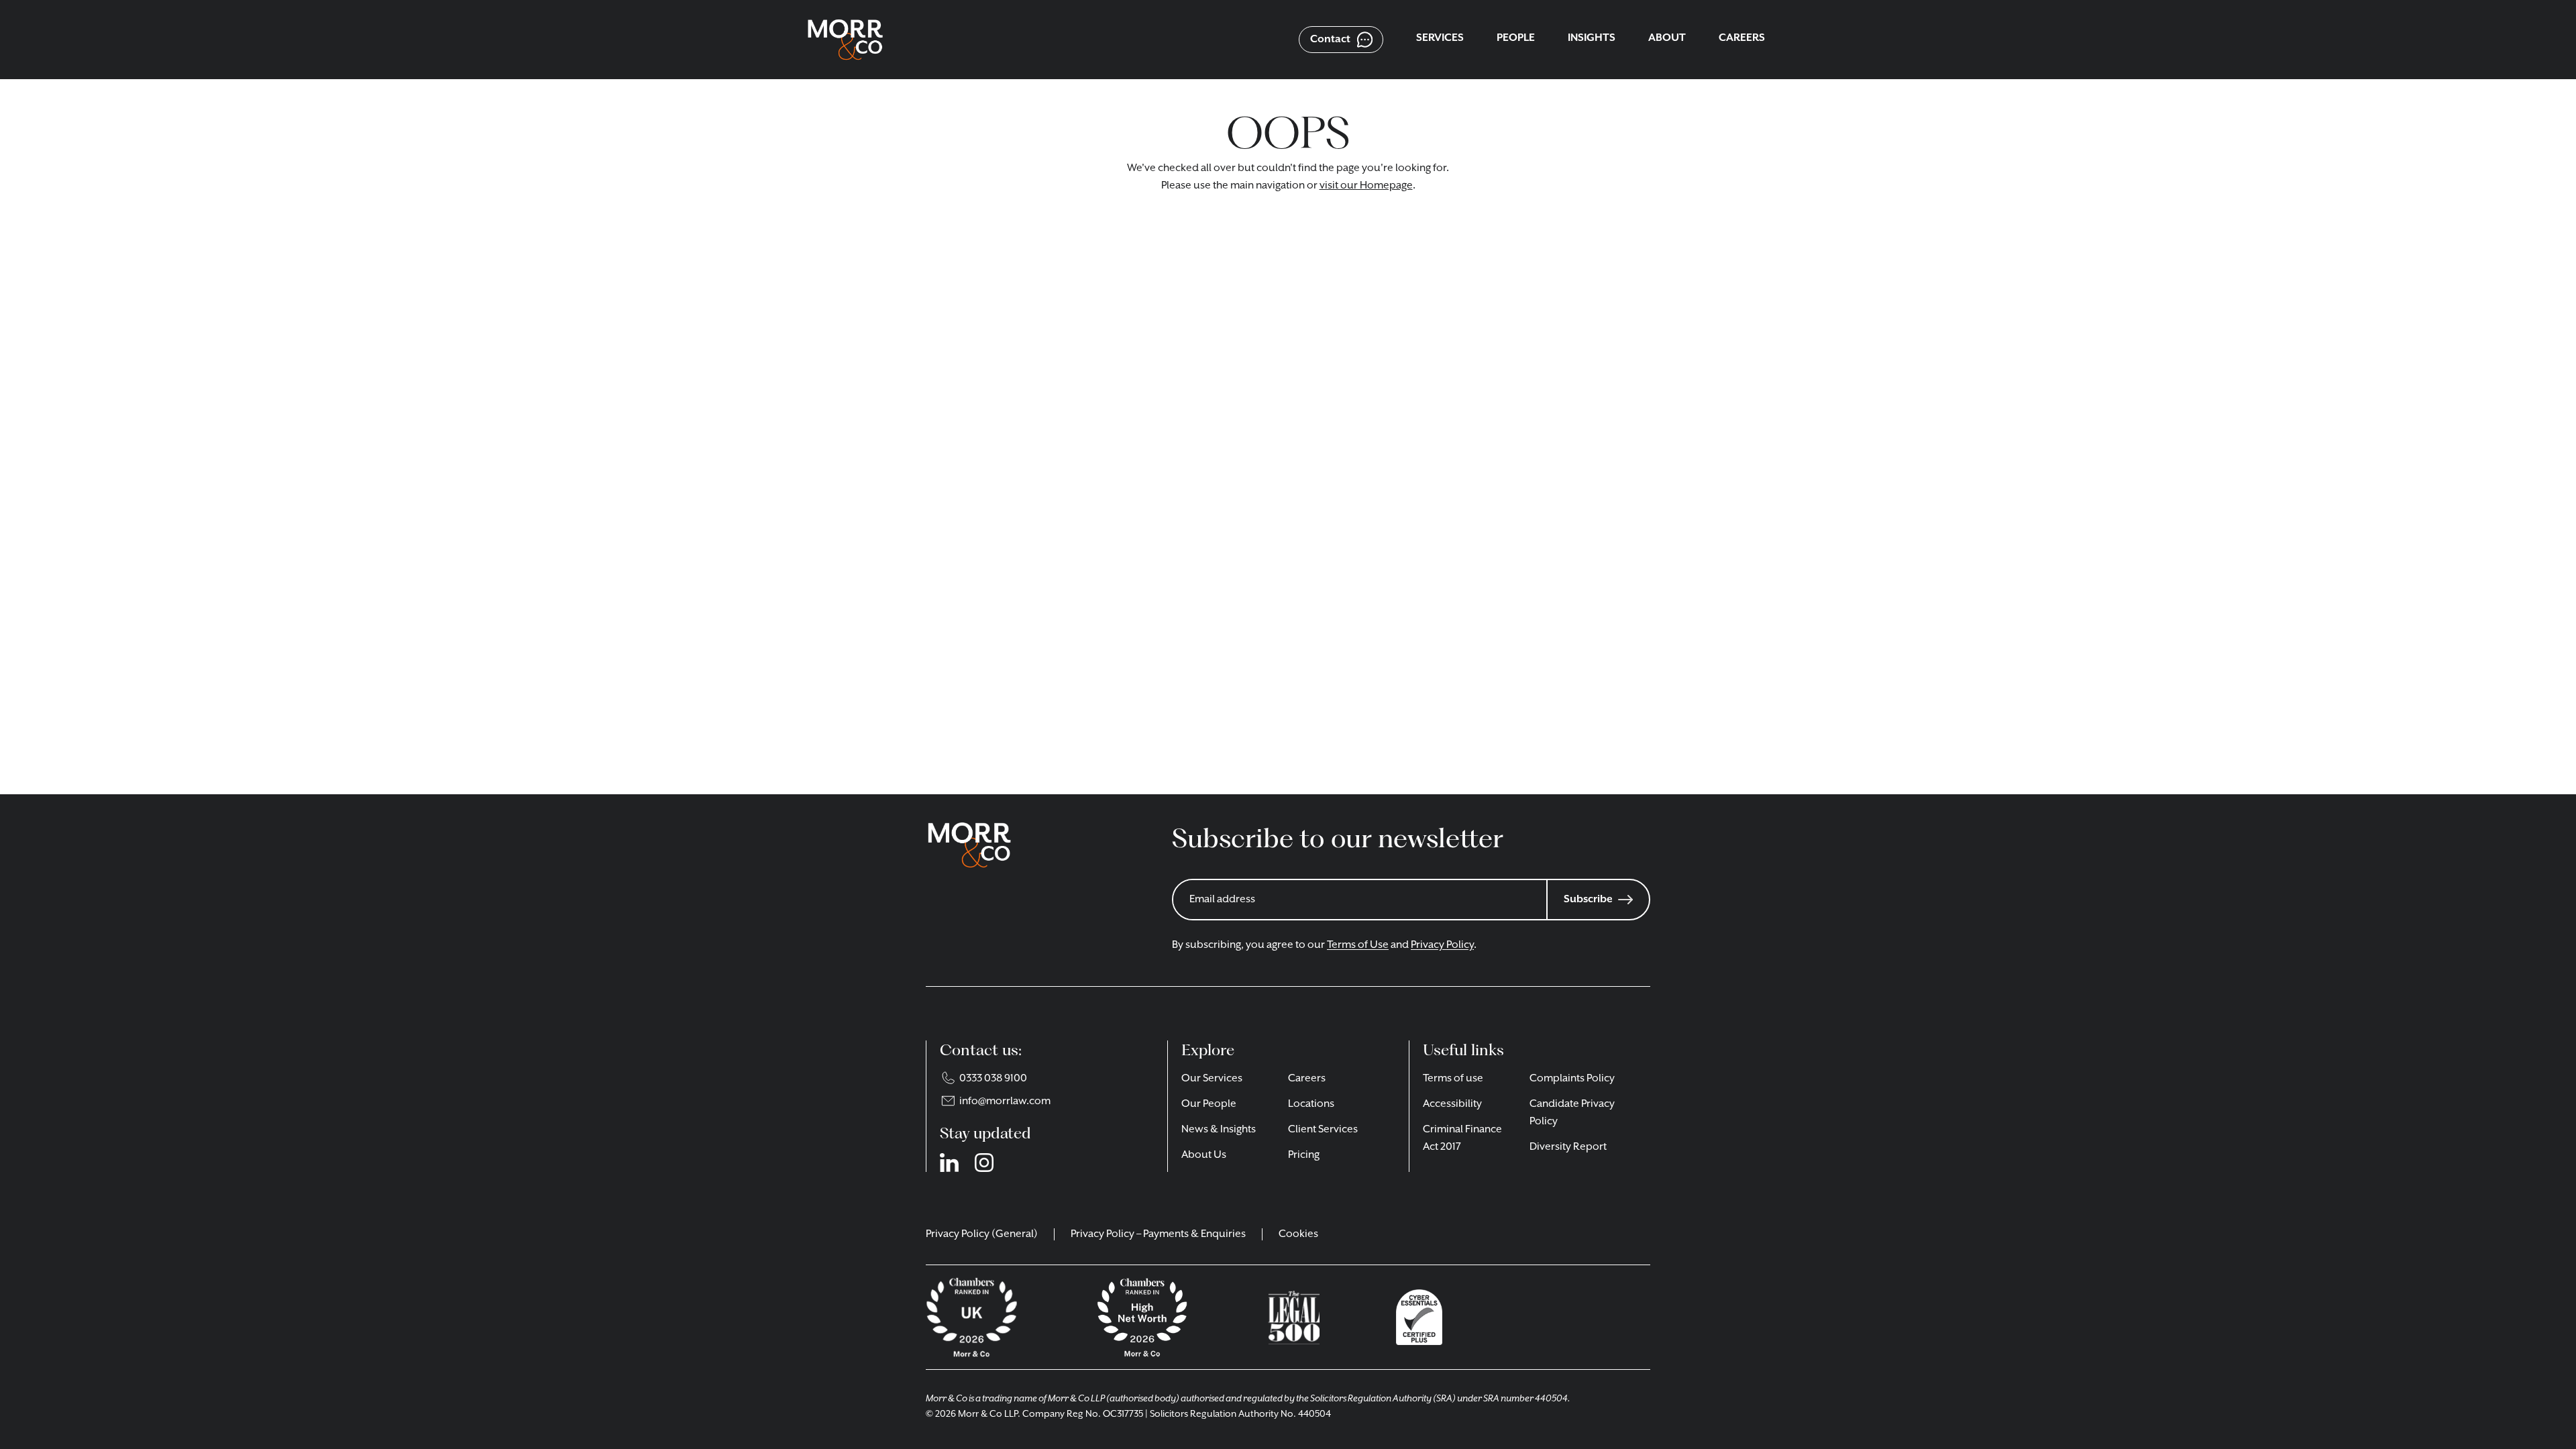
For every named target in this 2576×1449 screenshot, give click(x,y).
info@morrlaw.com (1005, 1102)
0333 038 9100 (993, 1079)
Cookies (1298, 1234)
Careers (1307, 1079)
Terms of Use (1358, 945)
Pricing (1304, 1155)
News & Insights (1219, 1130)
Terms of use (1453, 1079)
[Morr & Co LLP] (845, 40)
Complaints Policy (1572, 1079)
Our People (1209, 1104)
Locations (1311, 1104)
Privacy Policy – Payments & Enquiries (1158, 1234)
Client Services (1323, 1130)
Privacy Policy (1442, 945)
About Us (1204, 1155)
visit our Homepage (1366, 186)
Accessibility (1452, 1104)
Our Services (1212, 1079)
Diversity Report (1568, 1147)
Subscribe (1588, 900)
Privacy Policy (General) (982, 1234)
